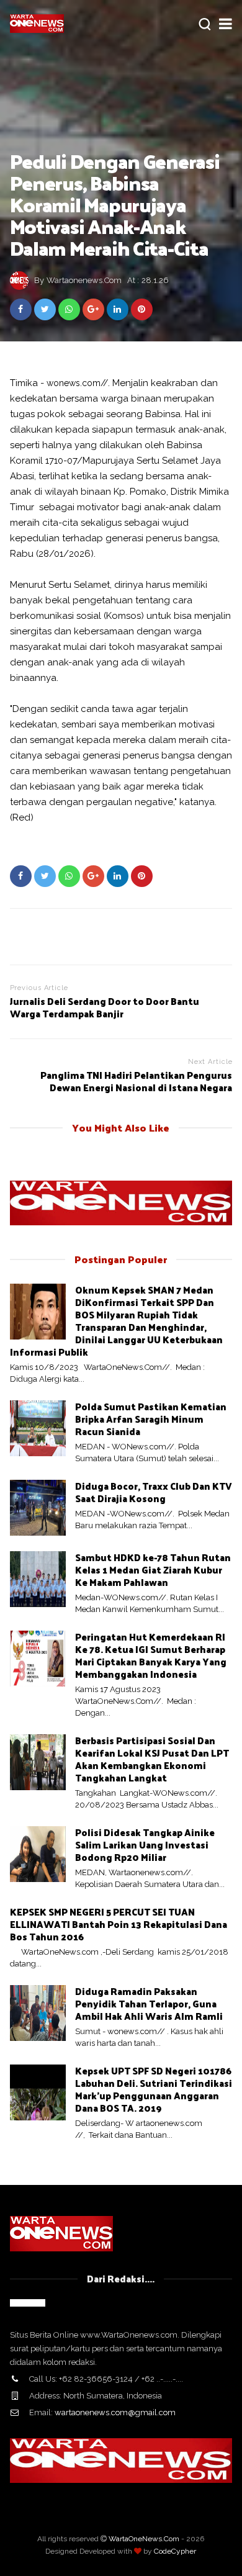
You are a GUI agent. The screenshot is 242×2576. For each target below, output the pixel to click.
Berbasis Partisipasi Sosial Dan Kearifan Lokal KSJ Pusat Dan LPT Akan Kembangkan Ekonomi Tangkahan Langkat (152, 1759)
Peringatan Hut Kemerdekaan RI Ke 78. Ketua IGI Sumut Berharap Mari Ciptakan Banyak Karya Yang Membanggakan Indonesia (151, 1655)
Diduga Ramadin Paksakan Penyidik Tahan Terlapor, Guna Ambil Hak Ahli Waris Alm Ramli (149, 2003)
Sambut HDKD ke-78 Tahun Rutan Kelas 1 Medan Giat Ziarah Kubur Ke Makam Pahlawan (153, 1569)
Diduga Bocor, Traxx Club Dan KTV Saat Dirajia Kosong (154, 1492)
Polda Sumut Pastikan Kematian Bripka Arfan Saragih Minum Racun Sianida (151, 1419)
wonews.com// (77, 383)
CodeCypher (175, 2551)
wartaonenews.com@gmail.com (115, 2412)
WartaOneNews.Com (144, 2539)
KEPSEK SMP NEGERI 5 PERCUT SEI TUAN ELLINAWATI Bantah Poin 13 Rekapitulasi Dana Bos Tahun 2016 (119, 1924)
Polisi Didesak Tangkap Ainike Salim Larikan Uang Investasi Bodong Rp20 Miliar (145, 1844)
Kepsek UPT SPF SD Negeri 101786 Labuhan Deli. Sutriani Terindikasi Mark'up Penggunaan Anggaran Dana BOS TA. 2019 (154, 2089)
